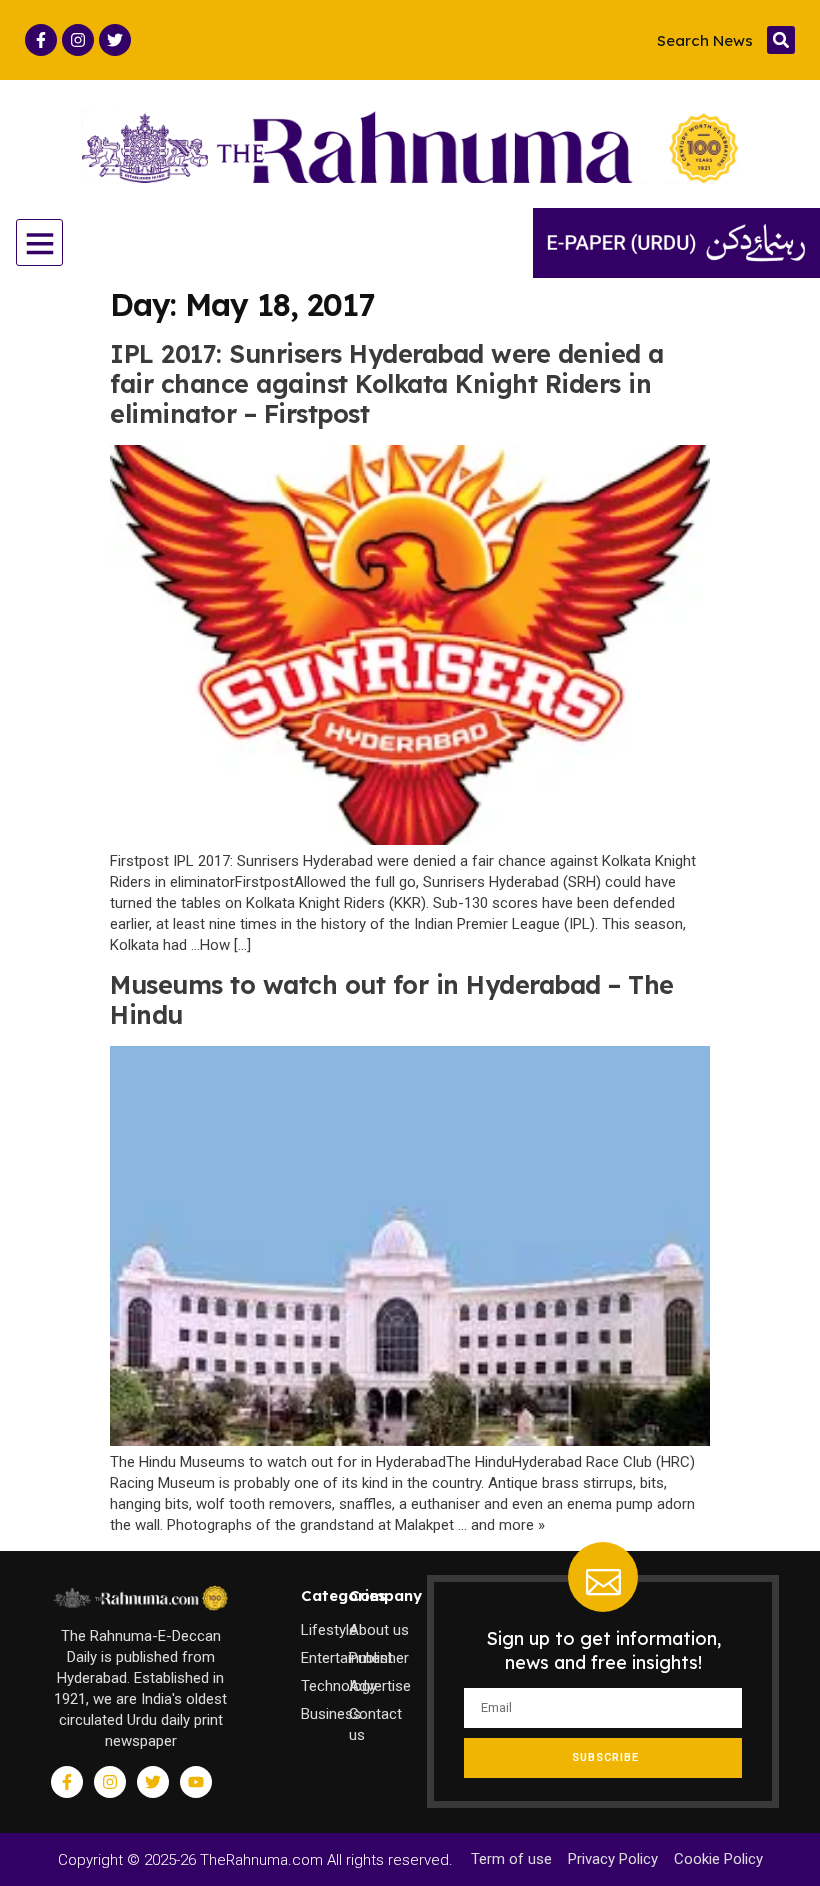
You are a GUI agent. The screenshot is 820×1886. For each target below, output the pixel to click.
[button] (781, 40)
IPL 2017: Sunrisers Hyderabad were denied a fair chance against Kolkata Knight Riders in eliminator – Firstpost (387, 383)
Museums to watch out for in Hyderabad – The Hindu (392, 999)
